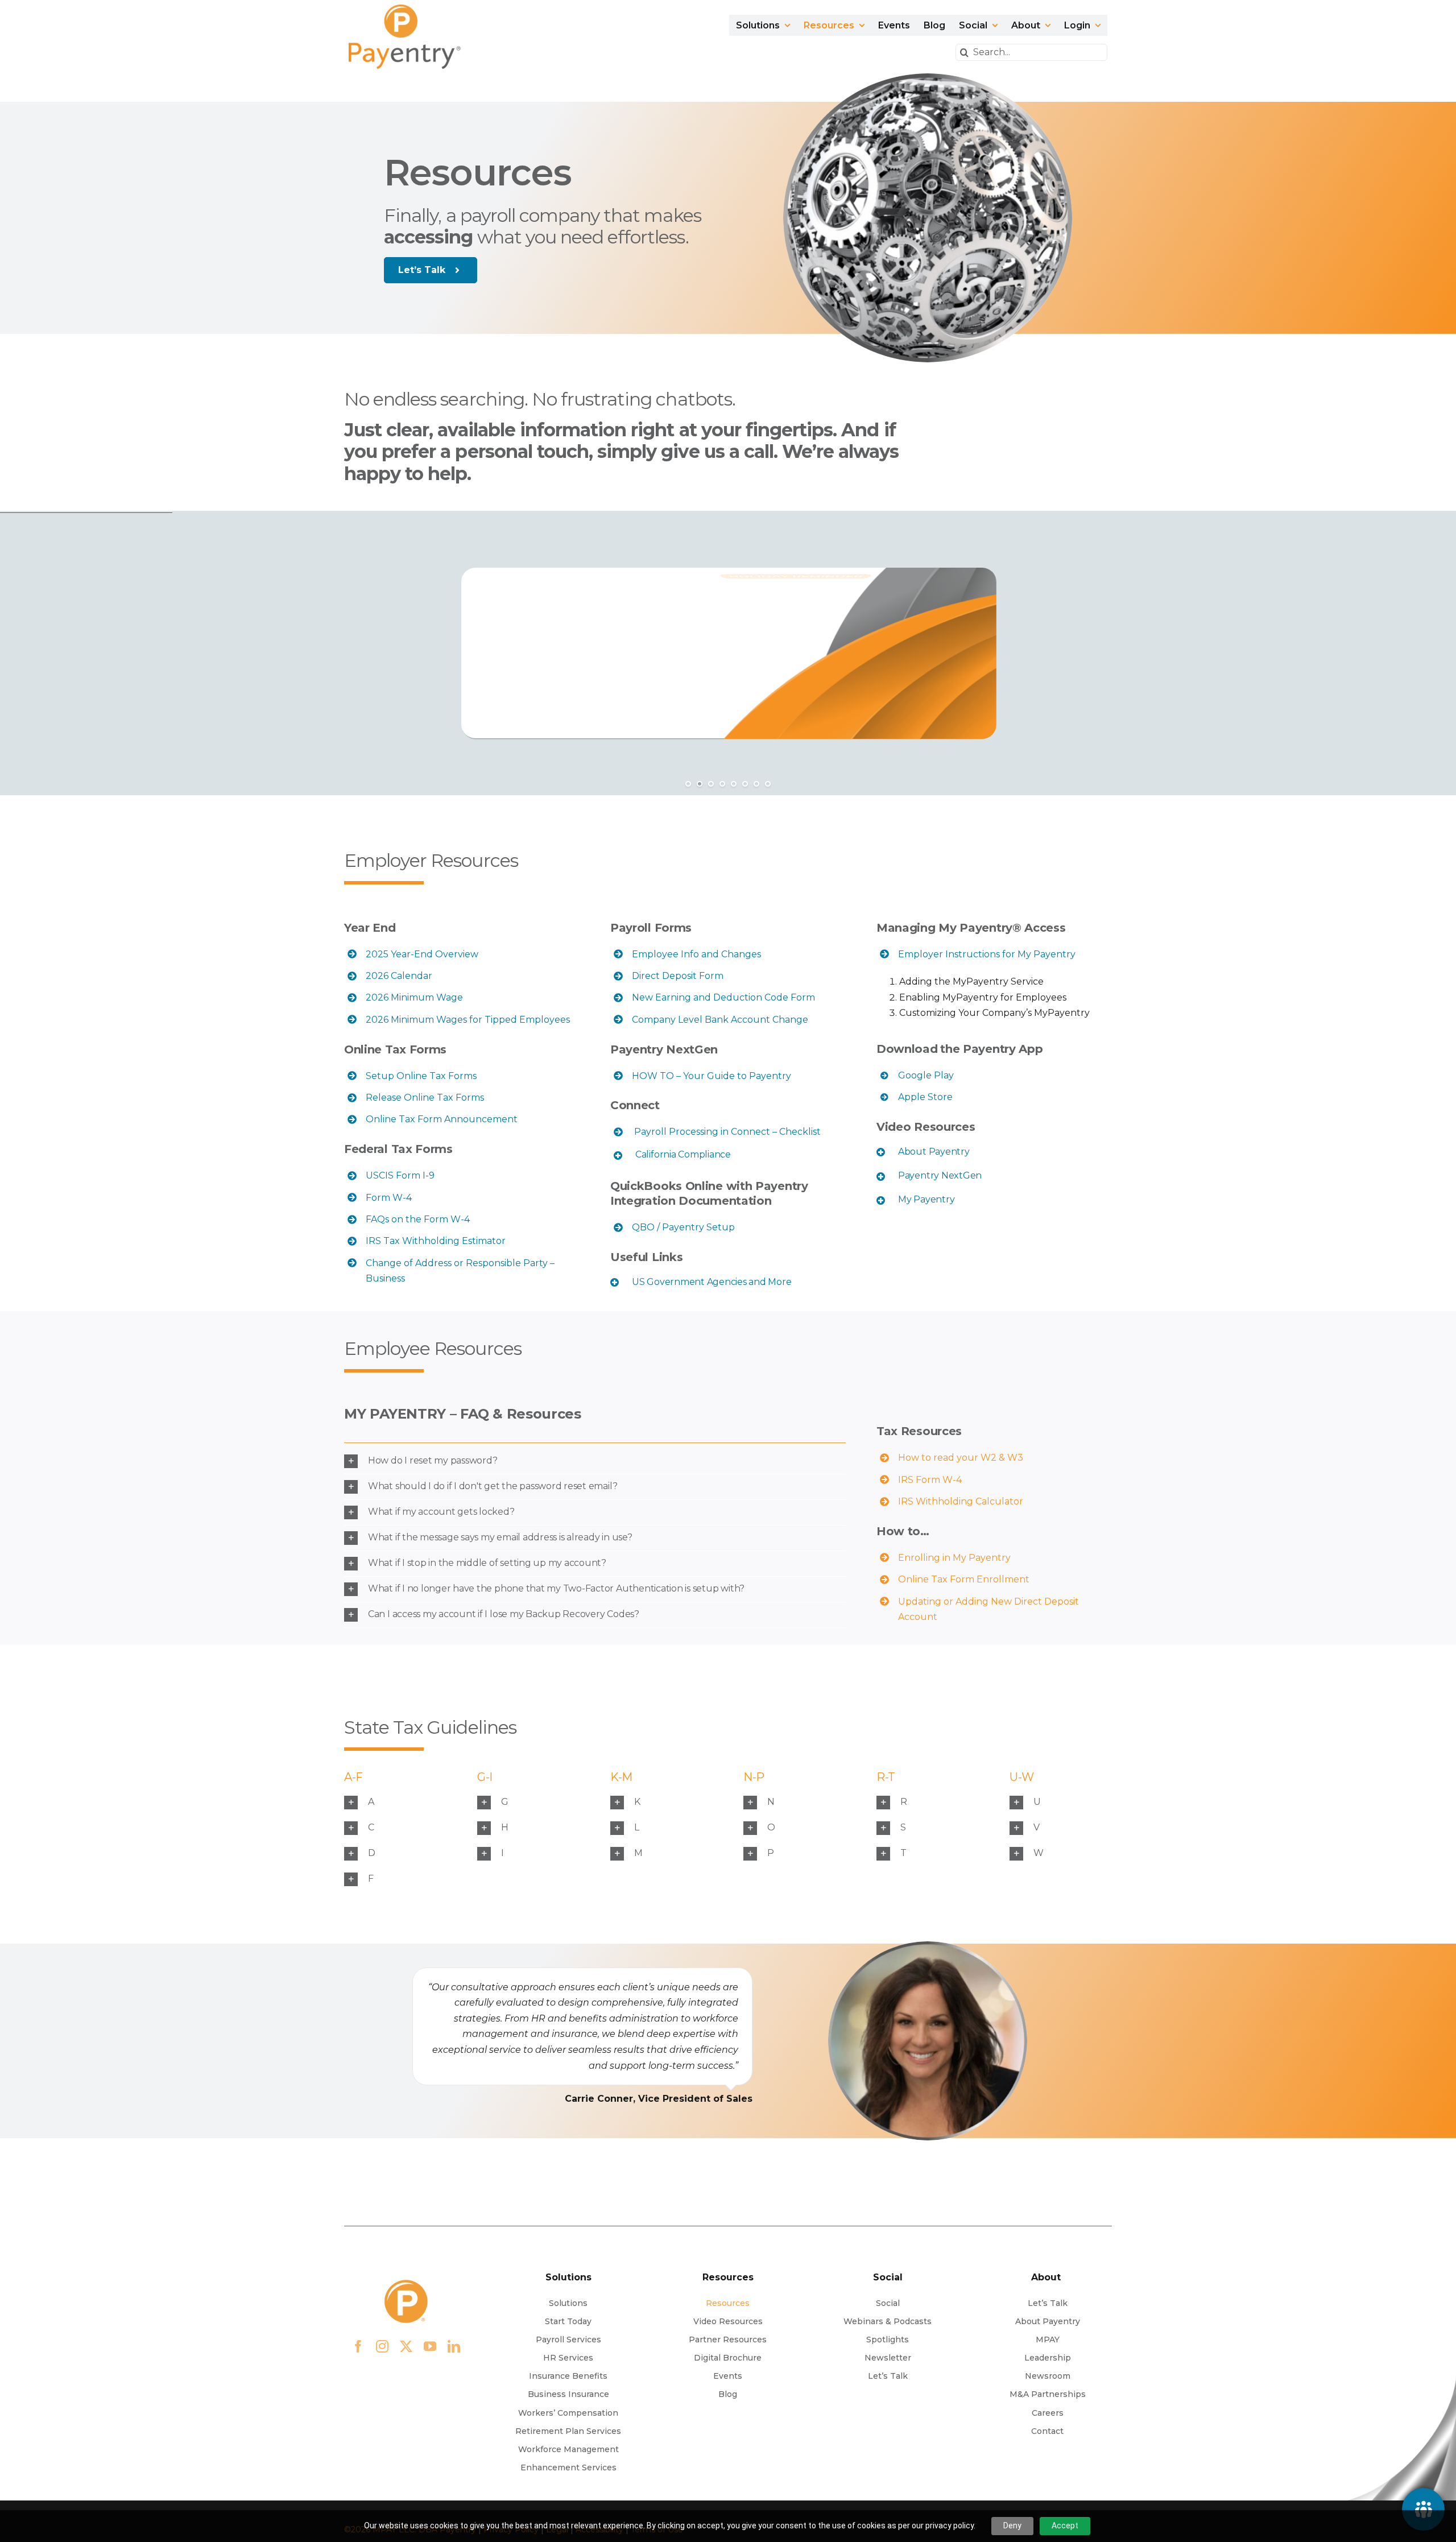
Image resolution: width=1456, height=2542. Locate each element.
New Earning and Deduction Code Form (723, 997)
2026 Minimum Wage (414, 997)
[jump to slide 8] (768, 784)
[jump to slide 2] (700, 784)
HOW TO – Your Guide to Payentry (712, 1076)
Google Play (926, 1075)
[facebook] (358, 2346)
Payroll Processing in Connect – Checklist (726, 1132)
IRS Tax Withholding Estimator (436, 1241)
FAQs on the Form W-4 (418, 1219)
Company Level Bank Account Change (720, 1020)
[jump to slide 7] (756, 784)
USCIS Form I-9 (400, 1175)
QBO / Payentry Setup (683, 1227)
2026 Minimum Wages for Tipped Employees (468, 1020)
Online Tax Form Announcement (442, 1119)
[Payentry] (406, 9)
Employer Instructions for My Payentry (987, 954)
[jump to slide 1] (688, 784)
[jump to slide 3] (711, 784)
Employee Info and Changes (696, 954)
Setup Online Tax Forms (421, 1076)
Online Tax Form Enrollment (964, 1579)
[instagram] (382, 2346)
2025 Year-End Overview (422, 954)
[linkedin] (454, 2346)
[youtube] (430, 2346)
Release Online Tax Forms (425, 1098)
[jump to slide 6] (745, 784)
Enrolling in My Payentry (954, 1558)
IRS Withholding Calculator (961, 1501)
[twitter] (406, 2346)
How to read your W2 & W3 (961, 1458)
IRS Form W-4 (930, 1480)
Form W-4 (389, 1198)
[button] (730, 1155)
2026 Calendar (399, 976)
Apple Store (925, 1097)
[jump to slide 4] (722, 784)
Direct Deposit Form (678, 976)
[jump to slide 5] (734, 784)
